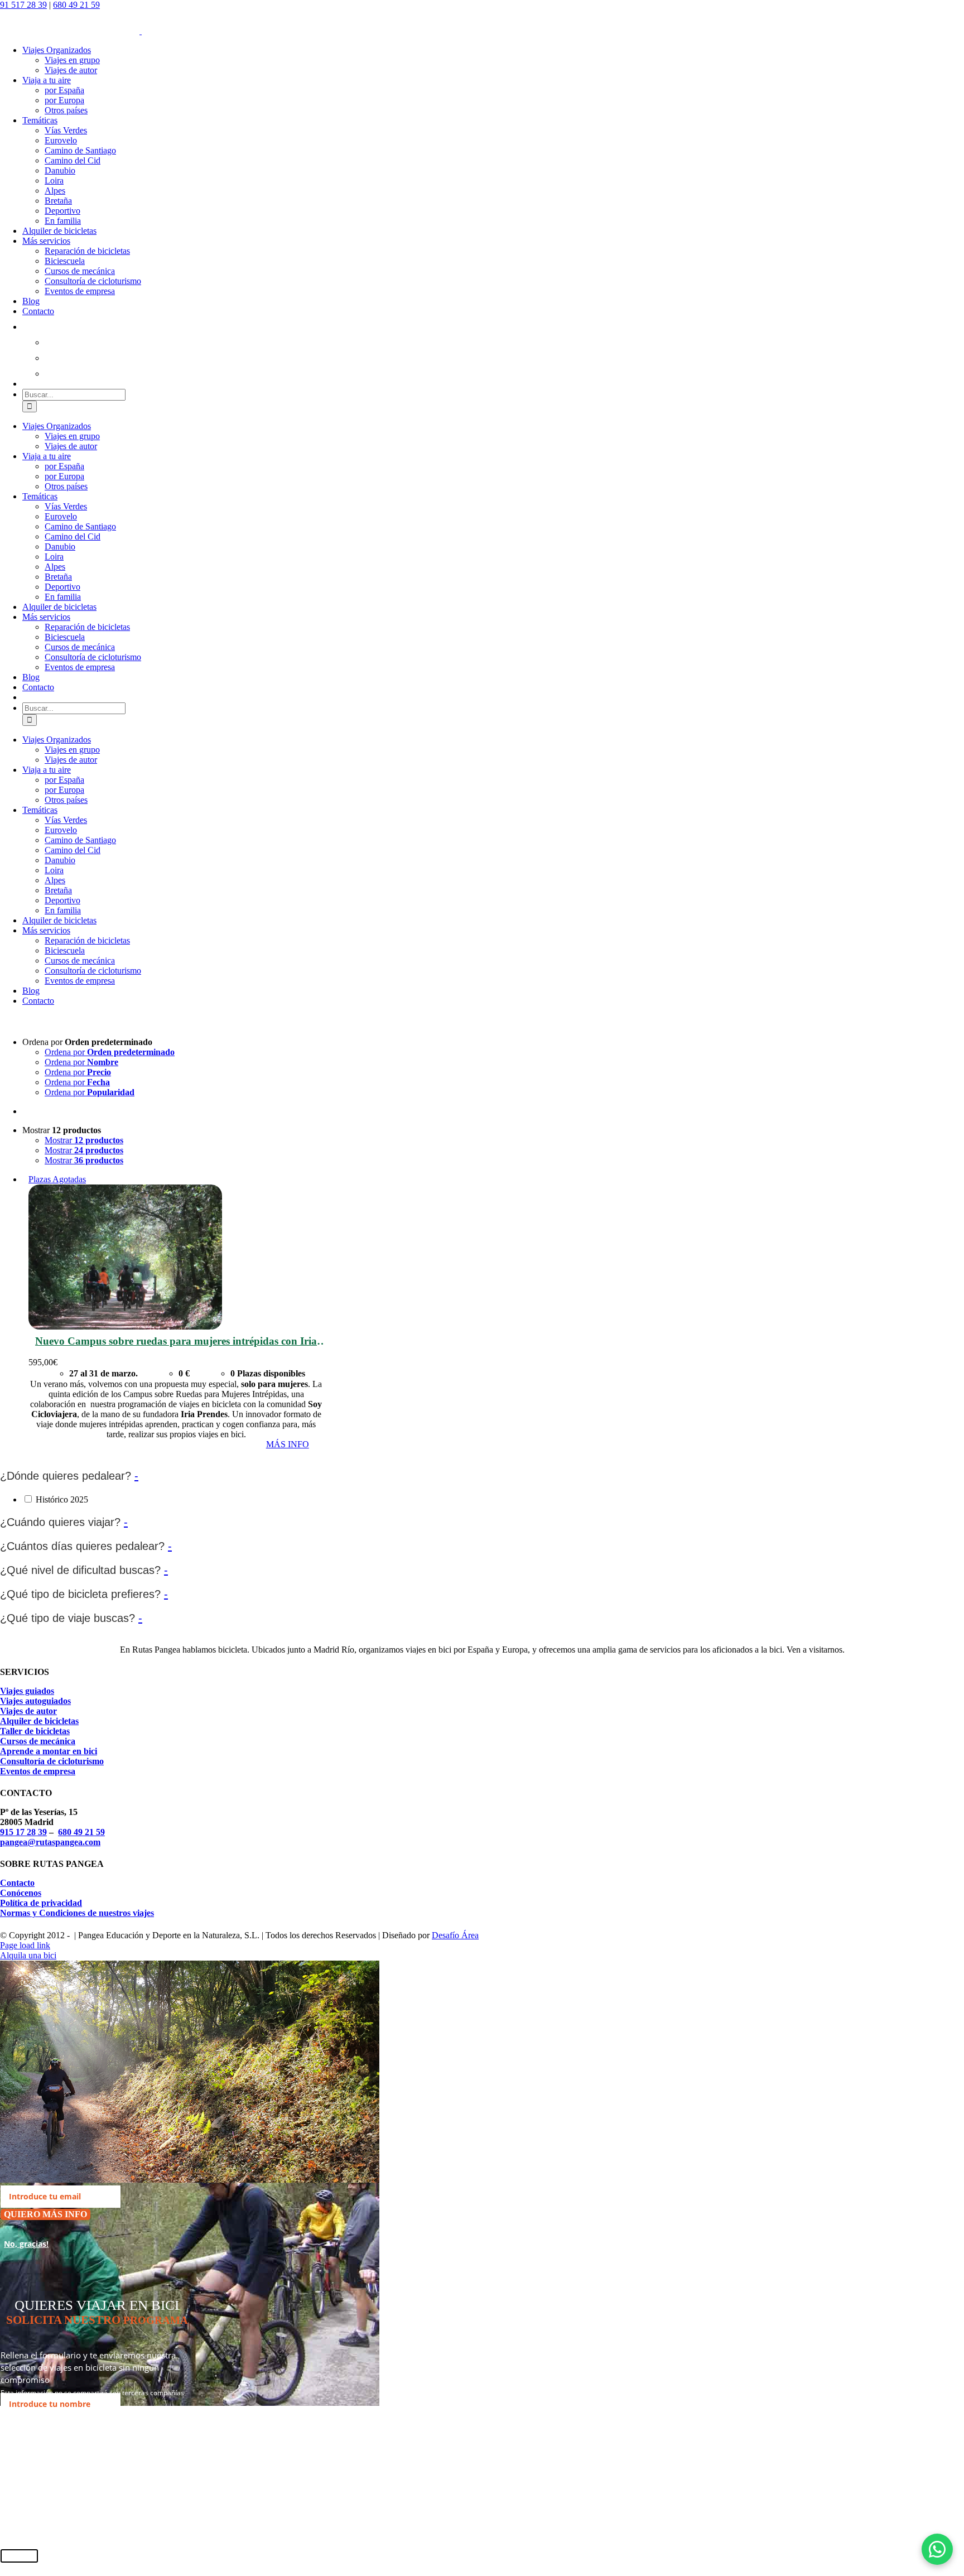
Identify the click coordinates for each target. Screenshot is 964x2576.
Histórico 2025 (62, 1499)
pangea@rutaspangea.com (50, 1842)
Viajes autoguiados (35, 1701)
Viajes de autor (28, 1711)
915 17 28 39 (23, 1832)
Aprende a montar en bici (49, 1751)
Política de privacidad (41, 1903)
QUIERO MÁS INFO (45, 2214)
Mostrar (84, 1140)
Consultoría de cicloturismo (52, 1761)
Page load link (25, 1945)
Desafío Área (455, 1935)
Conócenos (21, 1893)
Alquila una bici (28, 1955)
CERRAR (19, 2556)
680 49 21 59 (76, 5)
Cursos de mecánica (38, 1741)
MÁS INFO (288, 1444)
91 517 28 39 (23, 5)
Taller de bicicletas (35, 1731)
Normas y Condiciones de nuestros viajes (77, 1913)
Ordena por (110, 1052)
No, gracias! (26, 2244)
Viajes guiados (27, 1691)
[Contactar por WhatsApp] (937, 2549)
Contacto (17, 1883)
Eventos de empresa (38, 1771)
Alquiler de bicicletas (39, 1721)
